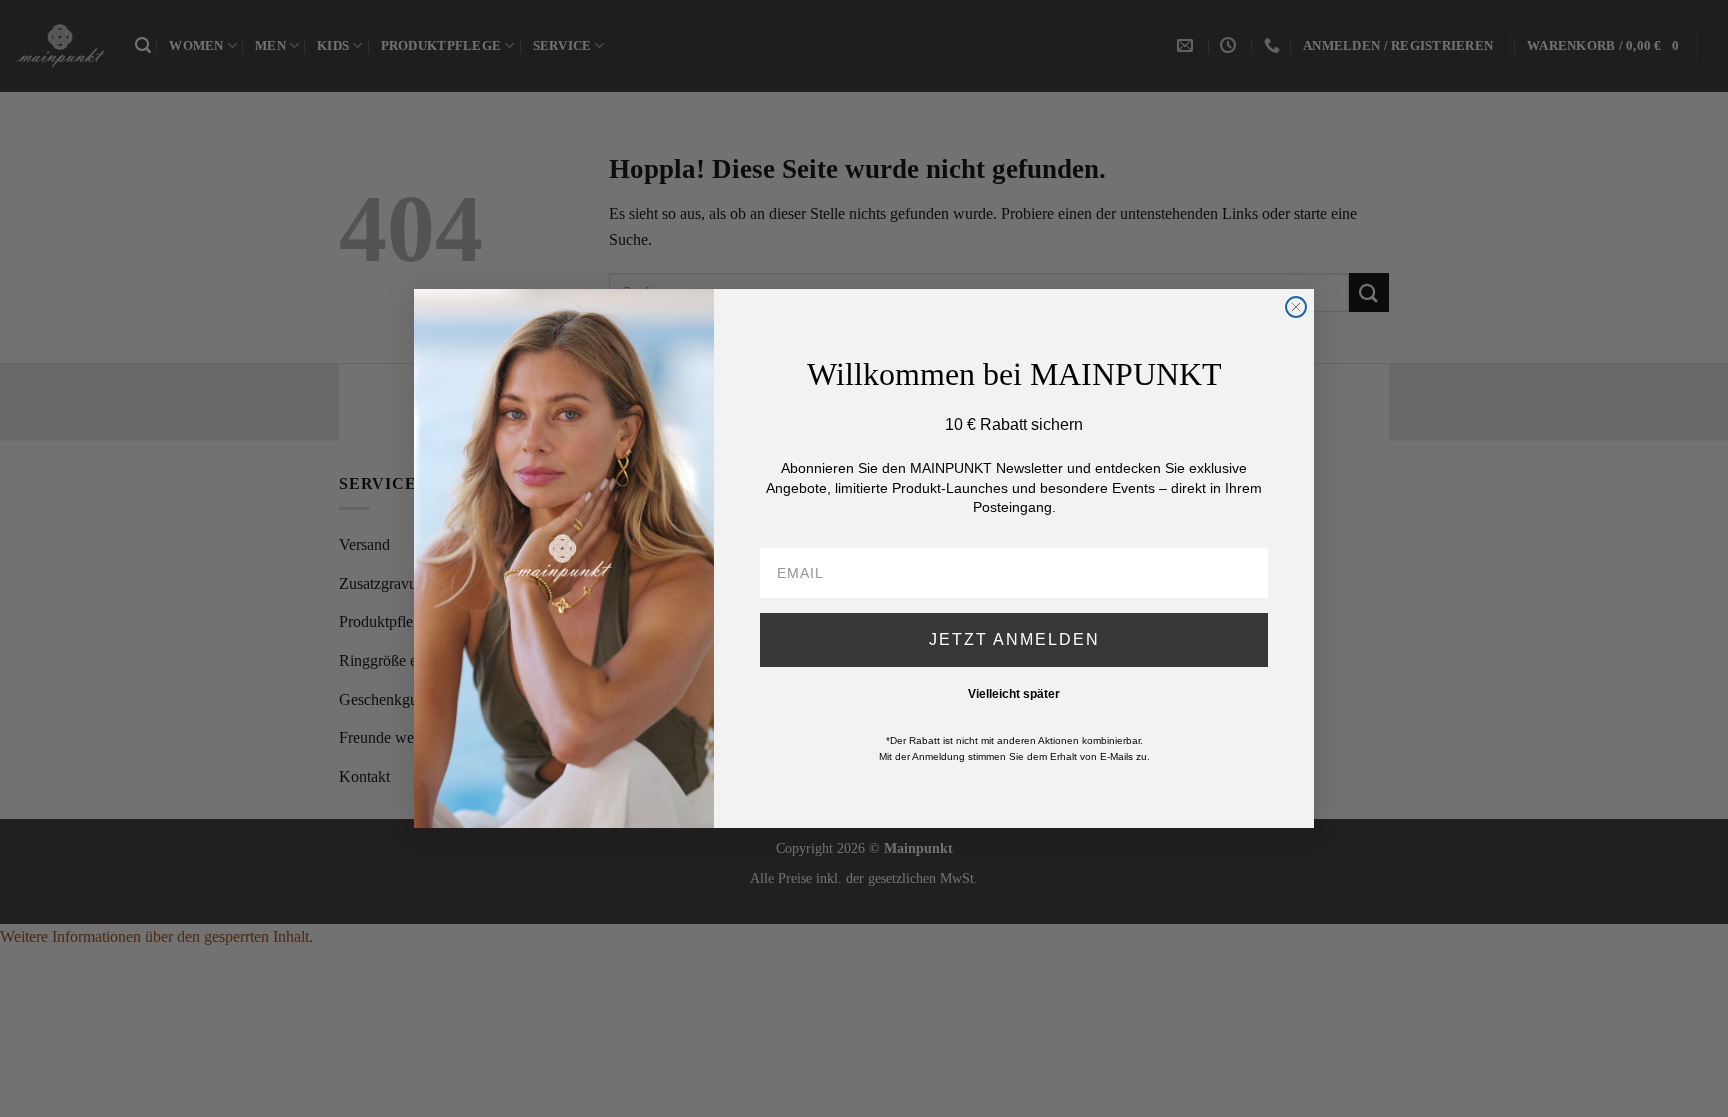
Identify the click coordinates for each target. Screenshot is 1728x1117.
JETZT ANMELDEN (1014, 639)
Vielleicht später (1014, 694)
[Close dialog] (1296, 307)
